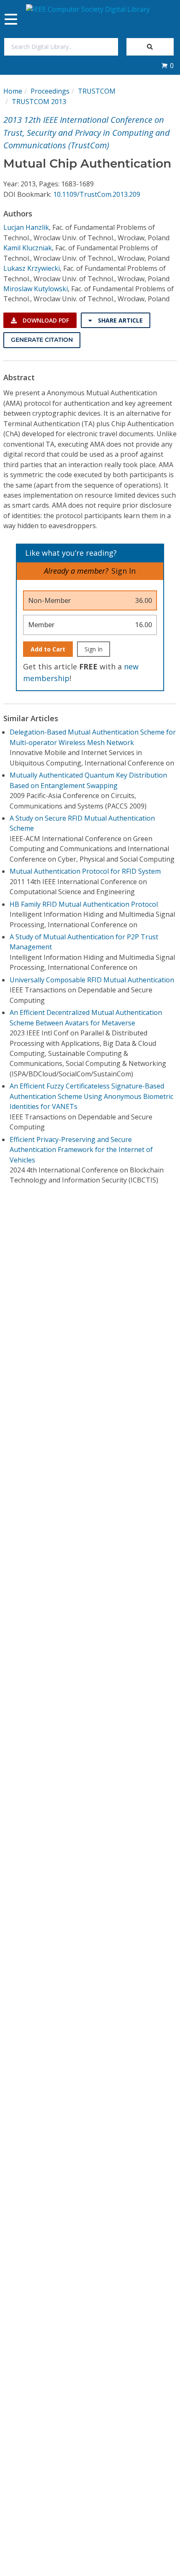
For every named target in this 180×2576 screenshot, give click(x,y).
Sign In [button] (123, 571)
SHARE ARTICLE (120, 320)
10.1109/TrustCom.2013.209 (97, 194)
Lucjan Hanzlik (26, 227)
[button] (167, 66)
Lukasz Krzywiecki (32, 268)
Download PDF (45, 320)
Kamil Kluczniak (28, 248)
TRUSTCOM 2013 (39, 102)
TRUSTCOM (97, 91)
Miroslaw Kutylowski (36, 289)
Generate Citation (42, 340)
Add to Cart (48, 649)
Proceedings (50, 91)
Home (13, 91)
